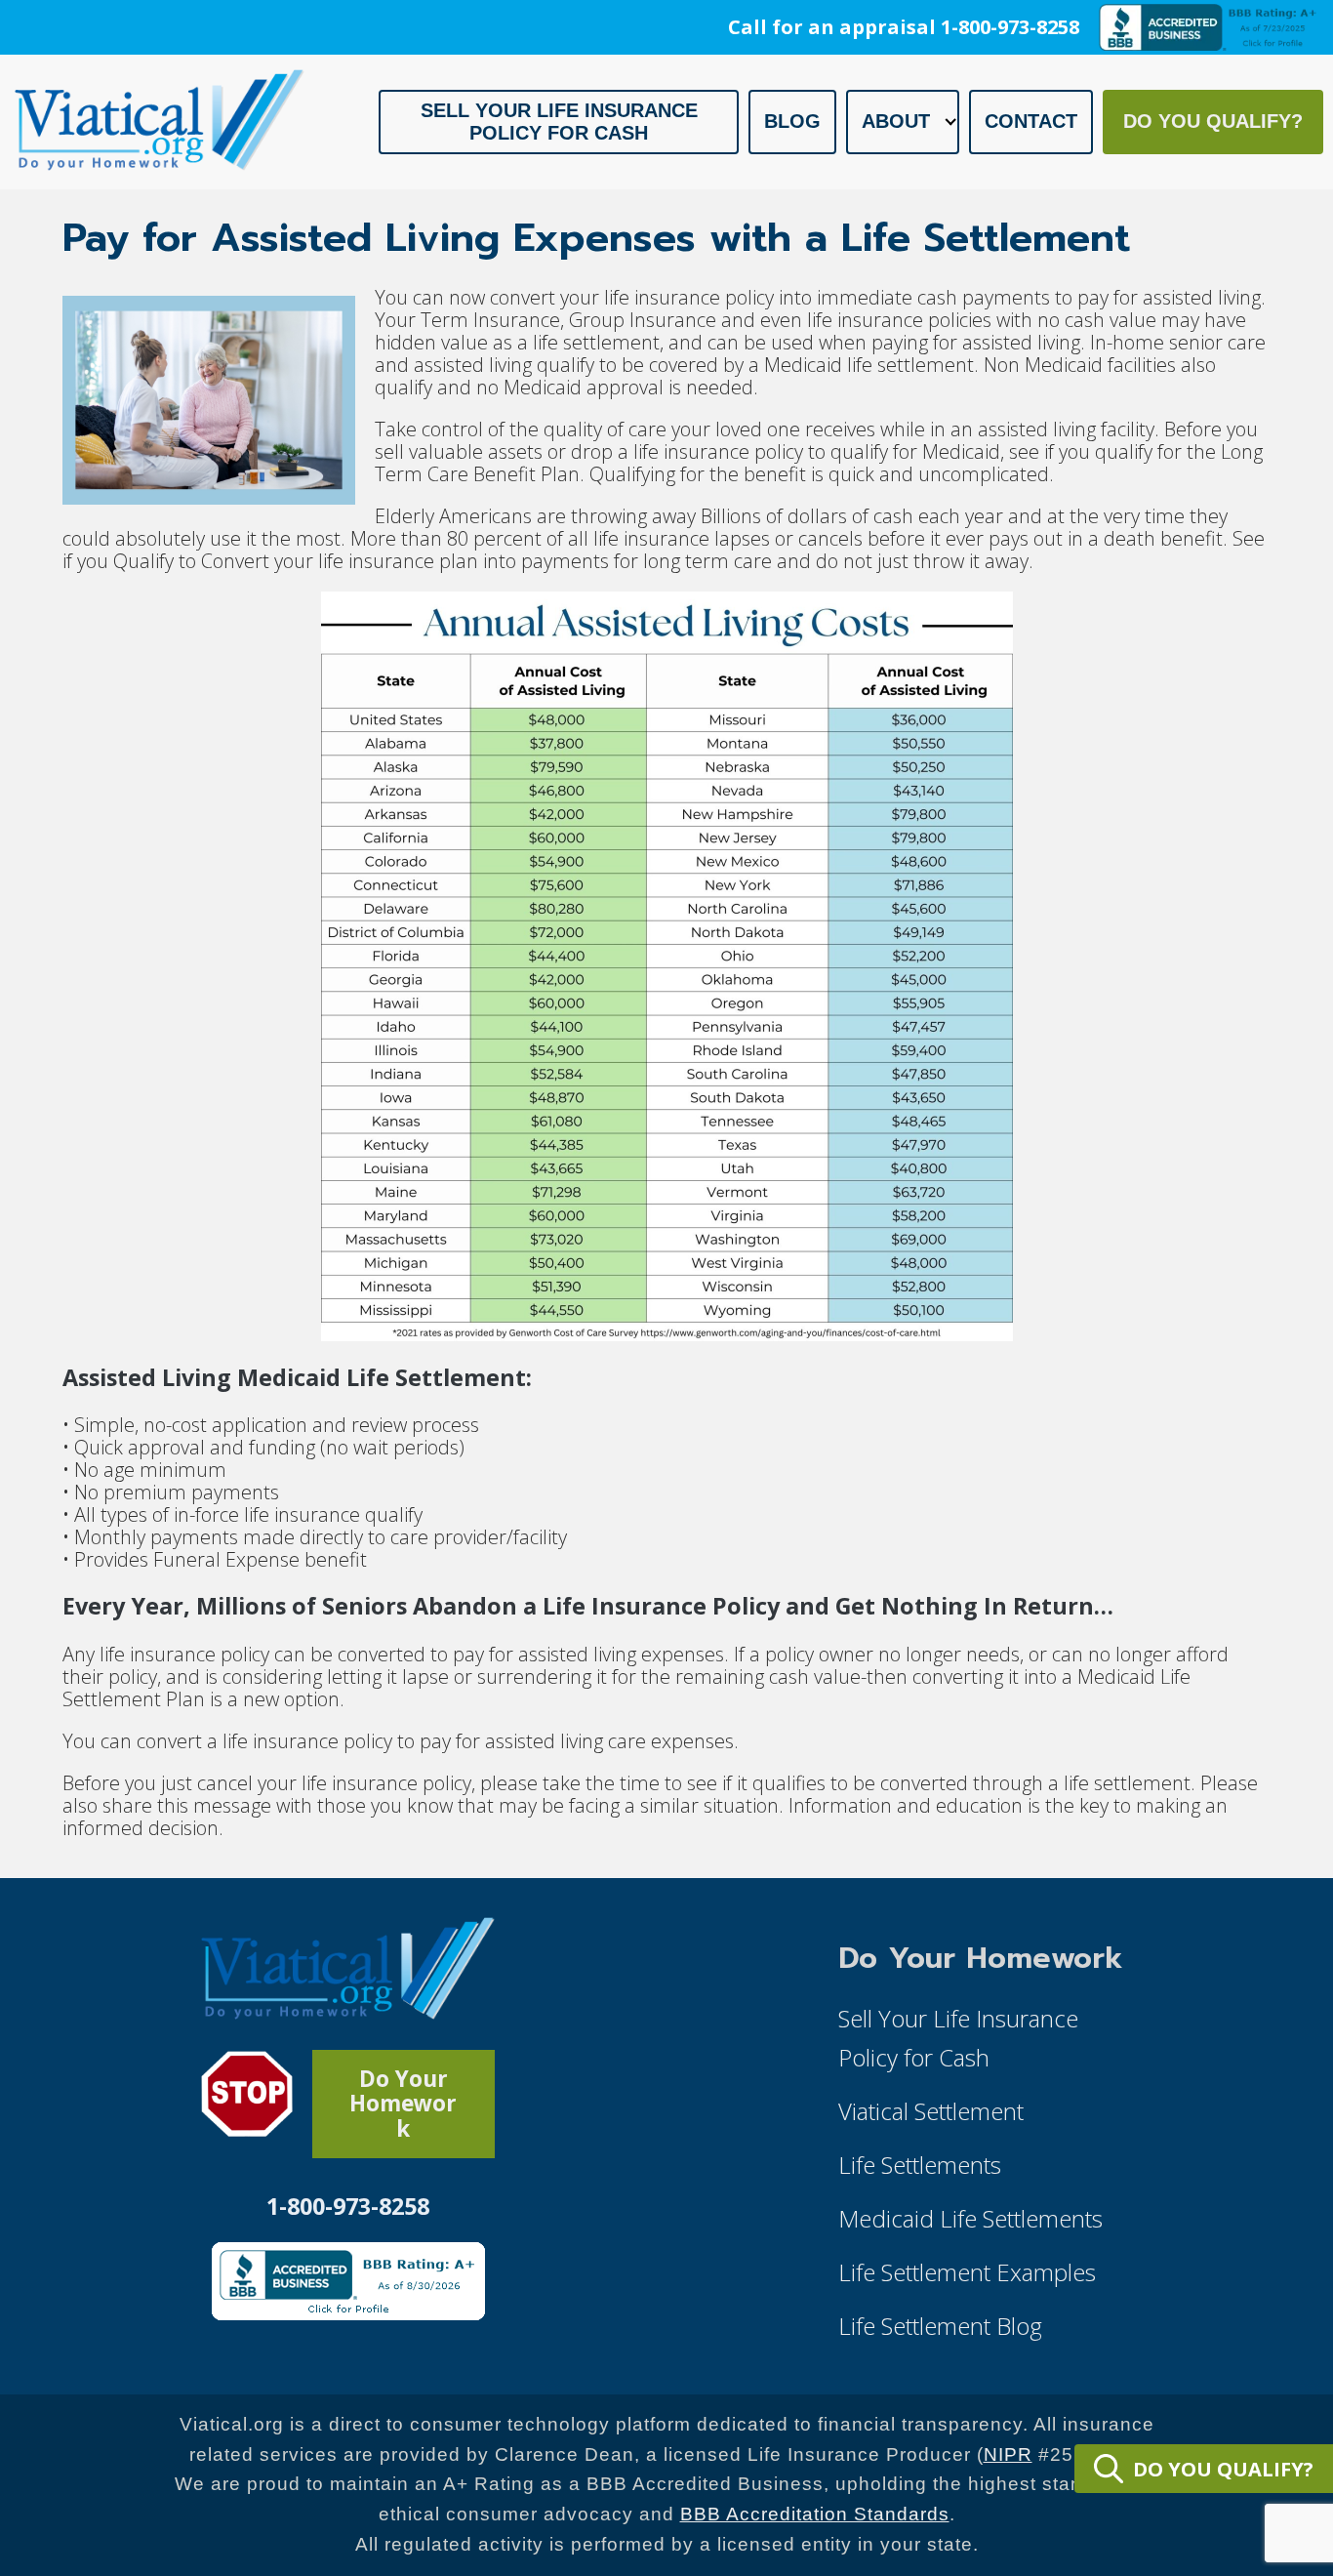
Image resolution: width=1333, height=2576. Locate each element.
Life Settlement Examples (967, 2272)
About (896, 121)
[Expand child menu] (950, 122)
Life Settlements (920, 2165)
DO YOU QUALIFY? (1223, 2469)
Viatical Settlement (931, 2111)
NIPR (1008, 2454)
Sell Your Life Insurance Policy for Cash (559, 122)
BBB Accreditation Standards (815, 2514)
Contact (1031, 121)
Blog (792, 121)
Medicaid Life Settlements (970, 2218)
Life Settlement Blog (940, 2326)
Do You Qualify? (1213, 121)
